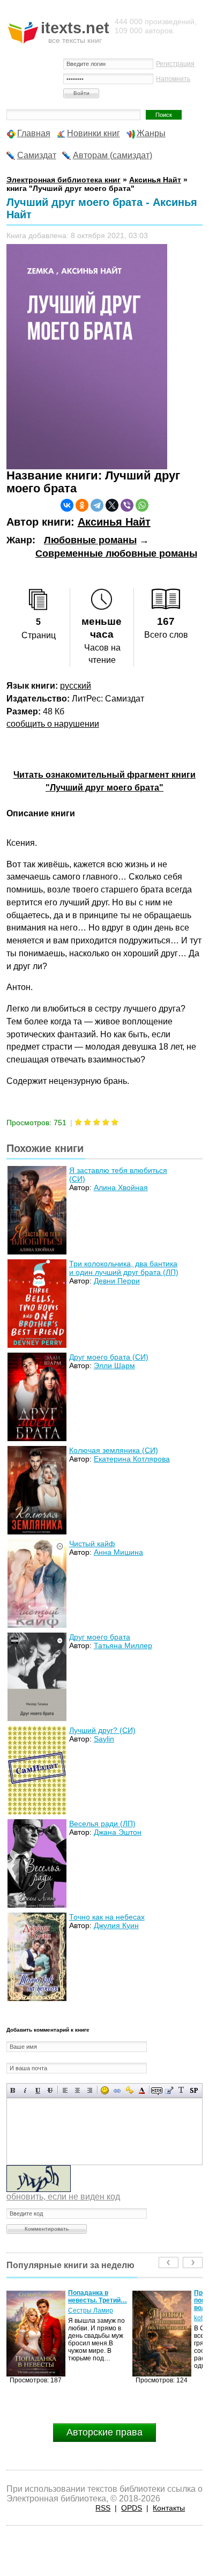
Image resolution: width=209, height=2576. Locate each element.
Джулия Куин (116, 1925)
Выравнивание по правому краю (90, 2090)
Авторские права (104, 2432)
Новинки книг (94, 133)
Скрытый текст (157, 2090)
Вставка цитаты (169, 2090)
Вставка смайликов (105, 2090)
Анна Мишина (118, 1552)
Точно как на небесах (107, 1917)
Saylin (104, 1739)
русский (76, 686)
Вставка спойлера (194, 2090)
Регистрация (175, 64)
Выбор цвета (142, 2090)
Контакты (169, 2508)
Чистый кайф (92, 1544)
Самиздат (37, 155)
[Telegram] (97, 505)
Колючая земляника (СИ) (114, 1450)
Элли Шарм (114, 1365)
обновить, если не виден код (63, 2197)
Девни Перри (117, 1281)
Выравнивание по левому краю (65, 2090)
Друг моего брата (100, 1637)
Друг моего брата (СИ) (109, 1357)
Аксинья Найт (114, 522)
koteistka (81, 2318)
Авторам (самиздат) (113, 155)
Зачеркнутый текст (50, 2090)
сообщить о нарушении (53, 724)
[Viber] (127, 505)
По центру (77, 2090)
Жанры (151, 133)
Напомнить (173, 79)
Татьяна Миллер (123, 1645)
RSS (103, 2508)
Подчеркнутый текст (38, 2090)
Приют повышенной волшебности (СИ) (97, 2300)
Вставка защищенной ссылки (129, 2090)
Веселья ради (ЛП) (102, 1824)
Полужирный (13, 2090)
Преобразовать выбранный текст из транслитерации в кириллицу (181, 2090)
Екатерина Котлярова (132, 1459)
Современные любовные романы (116, 553)
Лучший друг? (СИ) (102, 1730)
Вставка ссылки (117, 2090)
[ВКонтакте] (67, 505)
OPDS (132, 2508)
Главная (34, 133)
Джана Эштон (118, 1832)
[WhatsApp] (142, 505)
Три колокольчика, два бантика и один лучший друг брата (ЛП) (124, 1268)
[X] (112, 505)
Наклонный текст (25, 2090)
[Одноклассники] (82, 505)
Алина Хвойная (121, 1187)
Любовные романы (90, 540)
